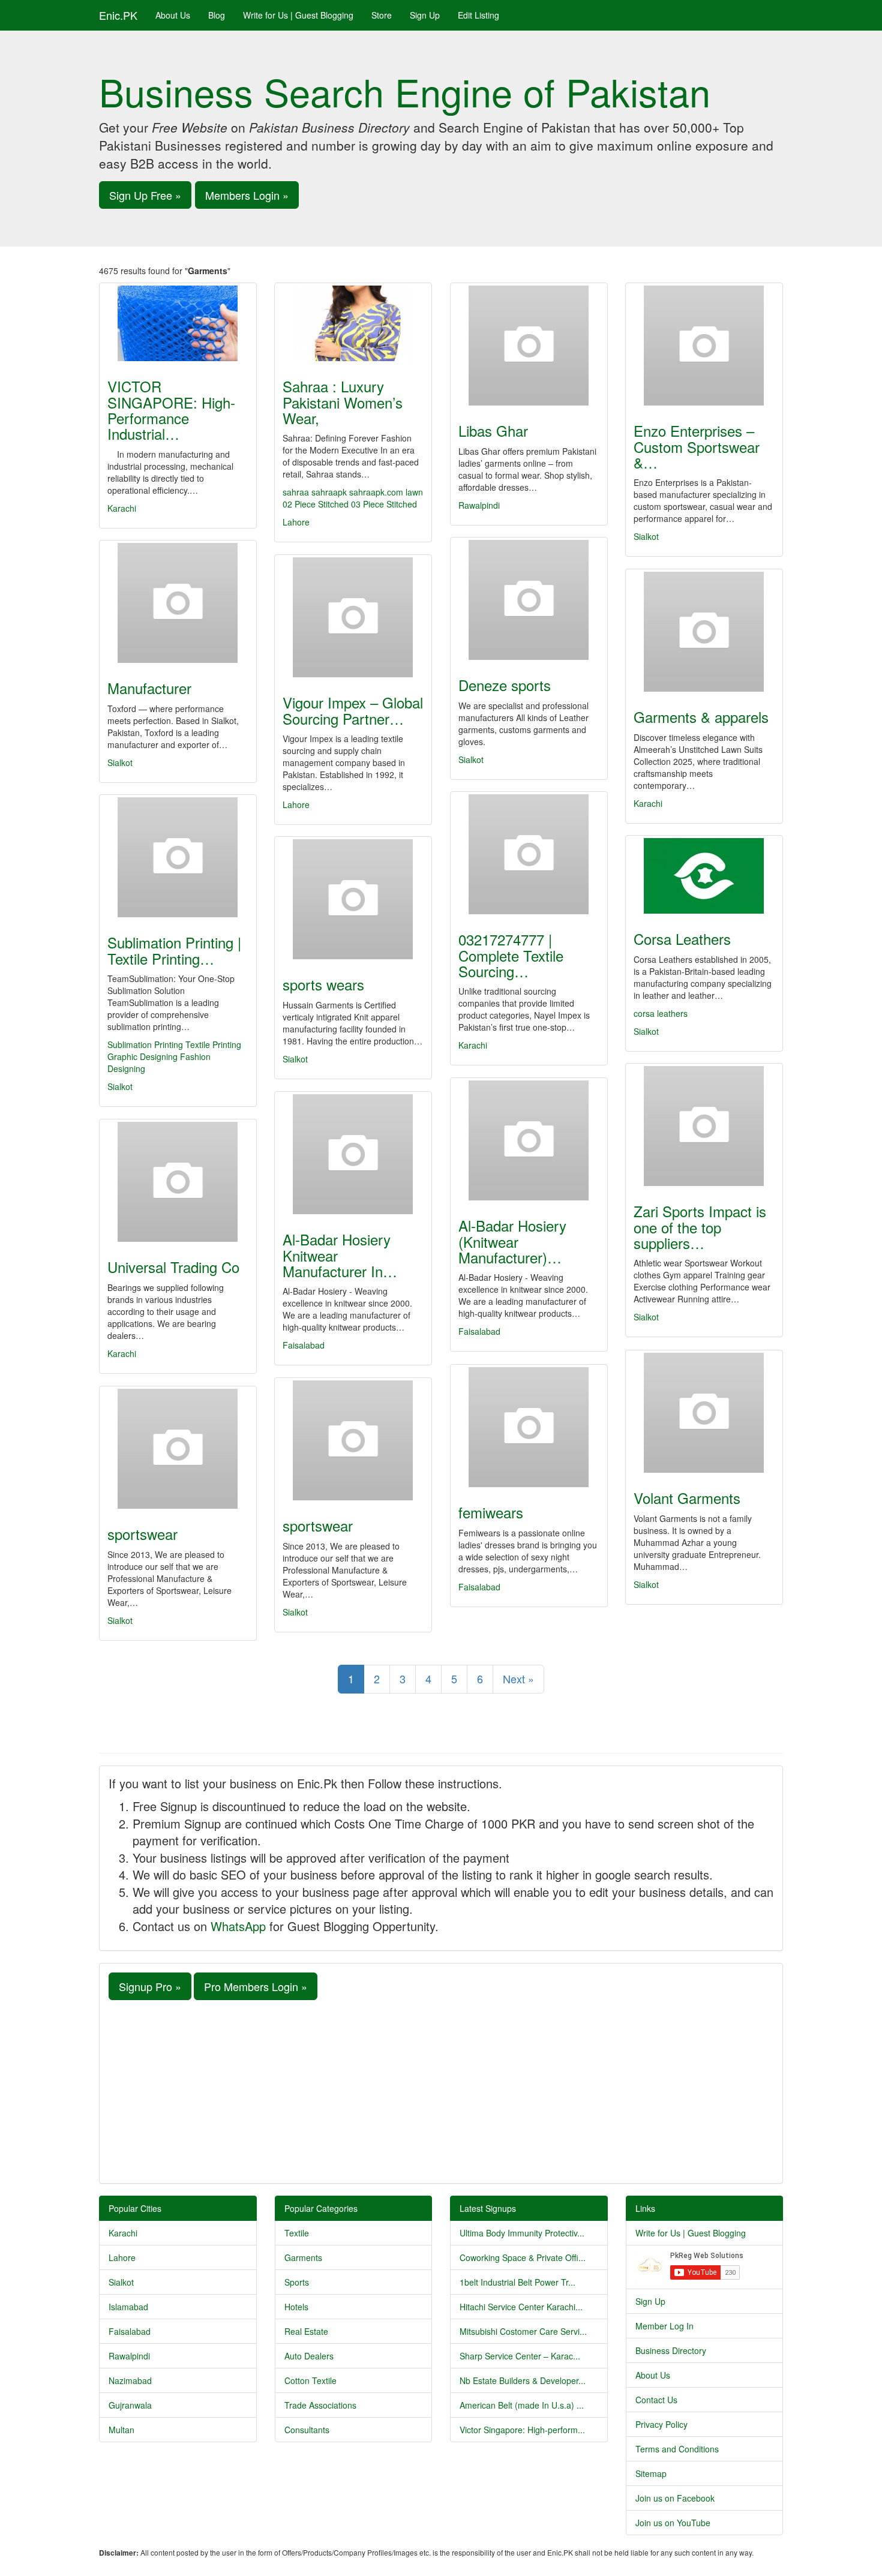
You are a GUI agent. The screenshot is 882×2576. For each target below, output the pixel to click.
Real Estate (306, 2331)
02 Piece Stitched (316, 504)
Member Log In (664, 2326)
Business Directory (671, 2350)
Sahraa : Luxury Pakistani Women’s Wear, (343, 402)
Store (382, 15)
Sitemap (651, 2473)
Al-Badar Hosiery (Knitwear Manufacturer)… (512, 1241)
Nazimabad (130, 2380)
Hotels (296, 2307)
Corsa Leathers (682, 939)
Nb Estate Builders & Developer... (523, 2380)
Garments (303, 2257)
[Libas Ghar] (529, 346)
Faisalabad (479, 1331)
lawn (414, 492)
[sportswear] (353, 1440)
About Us (173, 15)
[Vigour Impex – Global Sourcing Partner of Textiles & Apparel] (353, 617)
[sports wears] (353, 899)
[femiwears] (529, 1427)
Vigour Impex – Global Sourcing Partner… (353, 710)
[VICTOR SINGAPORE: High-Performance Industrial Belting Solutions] (178, 323)
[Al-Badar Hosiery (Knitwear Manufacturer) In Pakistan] (529, 1140)
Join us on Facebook (675, 2498)
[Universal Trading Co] (178, 1182)
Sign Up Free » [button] (145, 195)
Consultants (307, 2430)
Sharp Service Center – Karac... (520, 2356)
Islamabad (128, 2307)
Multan (121, 2430)
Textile (297, 2233)
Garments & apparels (701, 717)
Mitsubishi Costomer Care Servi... (523, 2331)
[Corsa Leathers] (704, 876)
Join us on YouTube (673, 2523)
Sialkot (646, 536)
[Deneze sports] (529, 600)
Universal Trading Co (173, 1267)
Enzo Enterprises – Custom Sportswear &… (697, 446)
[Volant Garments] (704, 1413)
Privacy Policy (661, 2424)
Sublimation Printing (145, 1044)
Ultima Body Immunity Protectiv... (522, 2233)
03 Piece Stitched (384, 504)
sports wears (323, 984)
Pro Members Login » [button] (256, 1986)
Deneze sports (505, 685)
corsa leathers (661, 1013)
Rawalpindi (479, 505)
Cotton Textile (310, 2380)
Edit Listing (478, 15)
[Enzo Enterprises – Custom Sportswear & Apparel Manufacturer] (704, 346)
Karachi (122, 508)
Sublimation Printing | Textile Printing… (174, 950)
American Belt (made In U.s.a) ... (522, 2405)
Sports (297, 2282)
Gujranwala (130, 2405)
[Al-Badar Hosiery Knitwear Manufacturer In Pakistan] (353, 1154)
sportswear (318, 1525)
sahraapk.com (376, 492)
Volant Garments (687, 1498)
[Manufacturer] (178, 603)
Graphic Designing (142, 1056)
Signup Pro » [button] (150, 1986)
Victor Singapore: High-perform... (522, 2430)
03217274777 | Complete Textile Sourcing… (511, 955)
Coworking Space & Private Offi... (523, 2257)
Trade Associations (320, 2405)
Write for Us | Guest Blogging (298, 15)
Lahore (296, 522)
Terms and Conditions (677, 2449)
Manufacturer (149, 688)
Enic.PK (118, 15)
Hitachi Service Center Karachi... (521, 2307)
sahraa (296, 492)
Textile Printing (213, 1044)
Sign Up (425, 15)
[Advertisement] (441, 2090)
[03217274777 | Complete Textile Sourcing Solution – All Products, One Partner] (529, 854)
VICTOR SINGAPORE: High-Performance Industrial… (171, 410)
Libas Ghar (493, 430)
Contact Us (656, 2400)
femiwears (491, 1512)
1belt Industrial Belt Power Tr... (517, 2282)
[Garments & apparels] (704, 632)
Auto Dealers (309, 2356)
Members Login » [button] (247, 195)
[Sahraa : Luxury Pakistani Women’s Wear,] (353, 323)
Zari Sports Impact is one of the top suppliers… (700, 1227)
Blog (217, 15)
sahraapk (329, 492)
